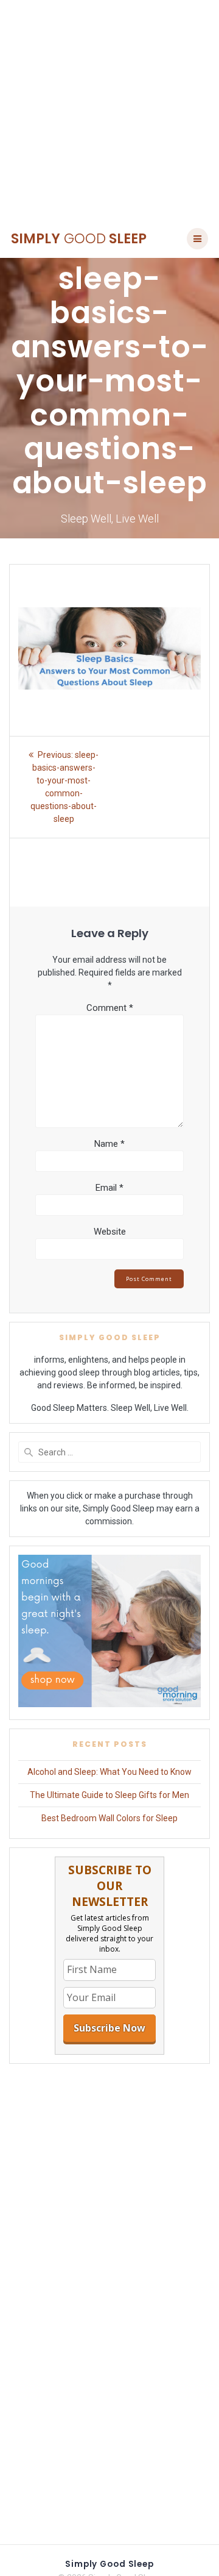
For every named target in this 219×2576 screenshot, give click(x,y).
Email (109, 1188)
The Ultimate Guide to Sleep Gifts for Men (109, 1795)
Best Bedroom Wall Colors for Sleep (109, 1818)
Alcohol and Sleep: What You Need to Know (109, 1772)
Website (110, 1232)
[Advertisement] (109, 110)
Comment (110, 1008)
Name (109, 1144)
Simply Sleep (79, 238)
